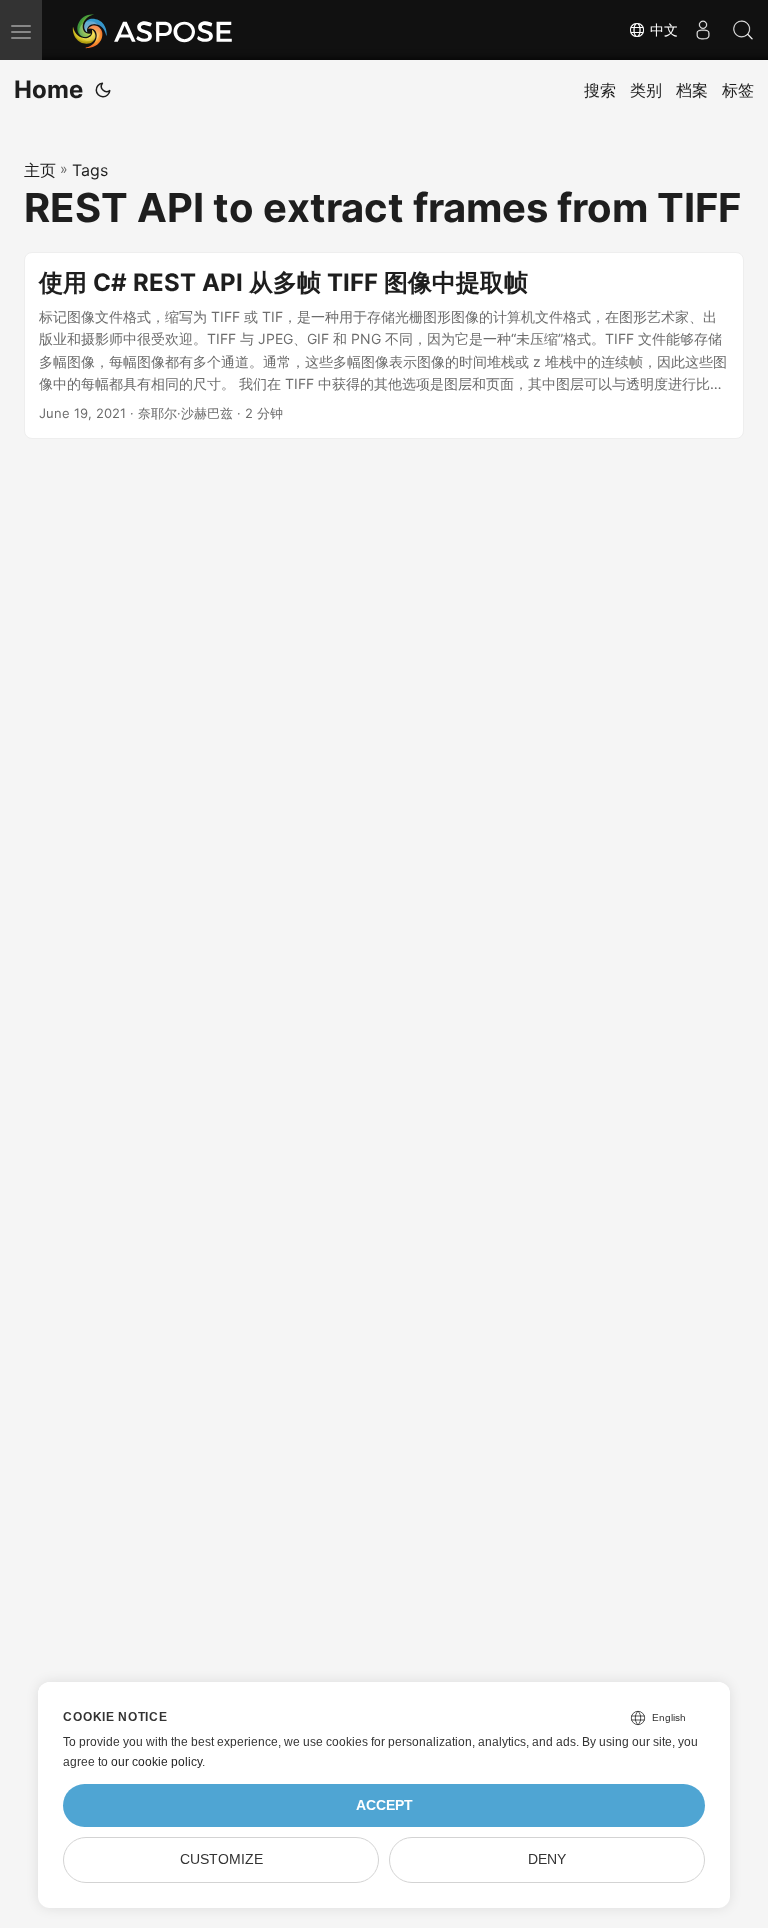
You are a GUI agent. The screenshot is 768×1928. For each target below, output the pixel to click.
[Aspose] (153, 30)
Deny (547, 1859)
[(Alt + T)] (103, 90)
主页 (40, 170)
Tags (90, 170)
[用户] (703, 30)
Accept (384, 1805)
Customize (221, 1859)
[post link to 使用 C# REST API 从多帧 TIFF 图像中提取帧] (384, 346)
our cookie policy (156, 1762)
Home (48, 89)
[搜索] (743, 30)
